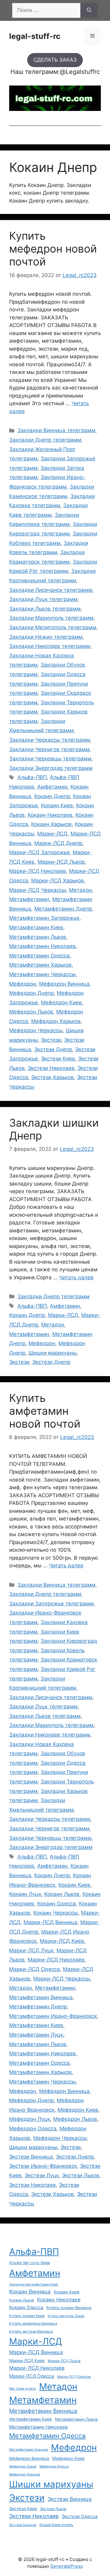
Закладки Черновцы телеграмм (50, 759)
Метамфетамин (29, 899)
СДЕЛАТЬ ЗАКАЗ (55, 60)
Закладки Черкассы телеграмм (50, 740)
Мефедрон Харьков (56, 1021)
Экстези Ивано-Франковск (43, 2166)
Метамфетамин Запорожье (44, 918)
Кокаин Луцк (25, 1894)
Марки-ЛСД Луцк (31, 1950)
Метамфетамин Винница (41, 1997)
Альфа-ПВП (32, 777)
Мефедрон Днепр (31, 993)
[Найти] (89, 10)
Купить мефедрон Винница (33, 2323)
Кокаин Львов (62, 1894)
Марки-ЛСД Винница (50, 1922)
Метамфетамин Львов (38, 937)
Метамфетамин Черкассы (42, 974)
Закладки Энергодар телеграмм (51, 768)
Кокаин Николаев (50, 815)
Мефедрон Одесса (33, 2129)
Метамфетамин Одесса (39, 956)
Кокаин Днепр (52, 796)
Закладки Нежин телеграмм (46, 637)
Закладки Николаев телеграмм (50, 646)
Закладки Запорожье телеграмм (51, 1604)
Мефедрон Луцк (30, 2119)
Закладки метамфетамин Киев (34, 2284)
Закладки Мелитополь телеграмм (53, 627)
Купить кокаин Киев (27, 2316)
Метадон (81, 890)
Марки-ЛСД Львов (61, 862)
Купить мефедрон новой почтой (53, 249)
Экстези (51, 1040)
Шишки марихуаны (53, 1353)
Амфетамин (52, 787)
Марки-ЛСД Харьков (58, 881)
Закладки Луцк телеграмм (43, 599)
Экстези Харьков (53, 1077)
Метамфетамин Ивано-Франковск (53, 2016)
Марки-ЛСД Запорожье (39, 852)
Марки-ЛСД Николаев (38, 871)
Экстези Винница (31, 2157)
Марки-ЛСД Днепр (58, 843)
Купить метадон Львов (66, 2316)
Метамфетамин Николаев (42, 946)
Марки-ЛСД (52, 834)
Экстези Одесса (80, 2516)
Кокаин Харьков (51, 824)
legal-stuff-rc (35, 36)
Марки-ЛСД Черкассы (38, 890)
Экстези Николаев (51, 1068)
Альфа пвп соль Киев (29, 2263)
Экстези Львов (81, 2175)
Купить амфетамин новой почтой (45, 1411)
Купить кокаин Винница (69, 2308)
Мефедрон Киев (61, 1003)
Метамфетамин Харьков (40, 965)
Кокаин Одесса (57, 1904)
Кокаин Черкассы (56, 1913)
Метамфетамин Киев (36, 927)
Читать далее (76, 1277)
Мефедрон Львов (31, 1012)
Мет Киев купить (23, 2389)
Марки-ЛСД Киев (62, 1941)
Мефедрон (23, 984)
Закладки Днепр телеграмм (45, 440)
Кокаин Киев (57, 805)
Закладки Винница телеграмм (56, 430)
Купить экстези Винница (31, 2331)
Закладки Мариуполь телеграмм (51, 618)
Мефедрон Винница (64, 984)
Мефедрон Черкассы (36, 1030)
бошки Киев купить (56, 2525)
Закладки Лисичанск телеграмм (51, 590)
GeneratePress (66, 2566)
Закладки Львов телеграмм (45, 609)
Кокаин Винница (30, 2291)
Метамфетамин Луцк (36, 2035)
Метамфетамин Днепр (63, 909)
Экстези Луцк (42, 2175)
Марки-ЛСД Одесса (35, 1969)
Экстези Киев (58, 1059)
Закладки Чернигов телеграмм (49, 749)
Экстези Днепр (53, 1049)
